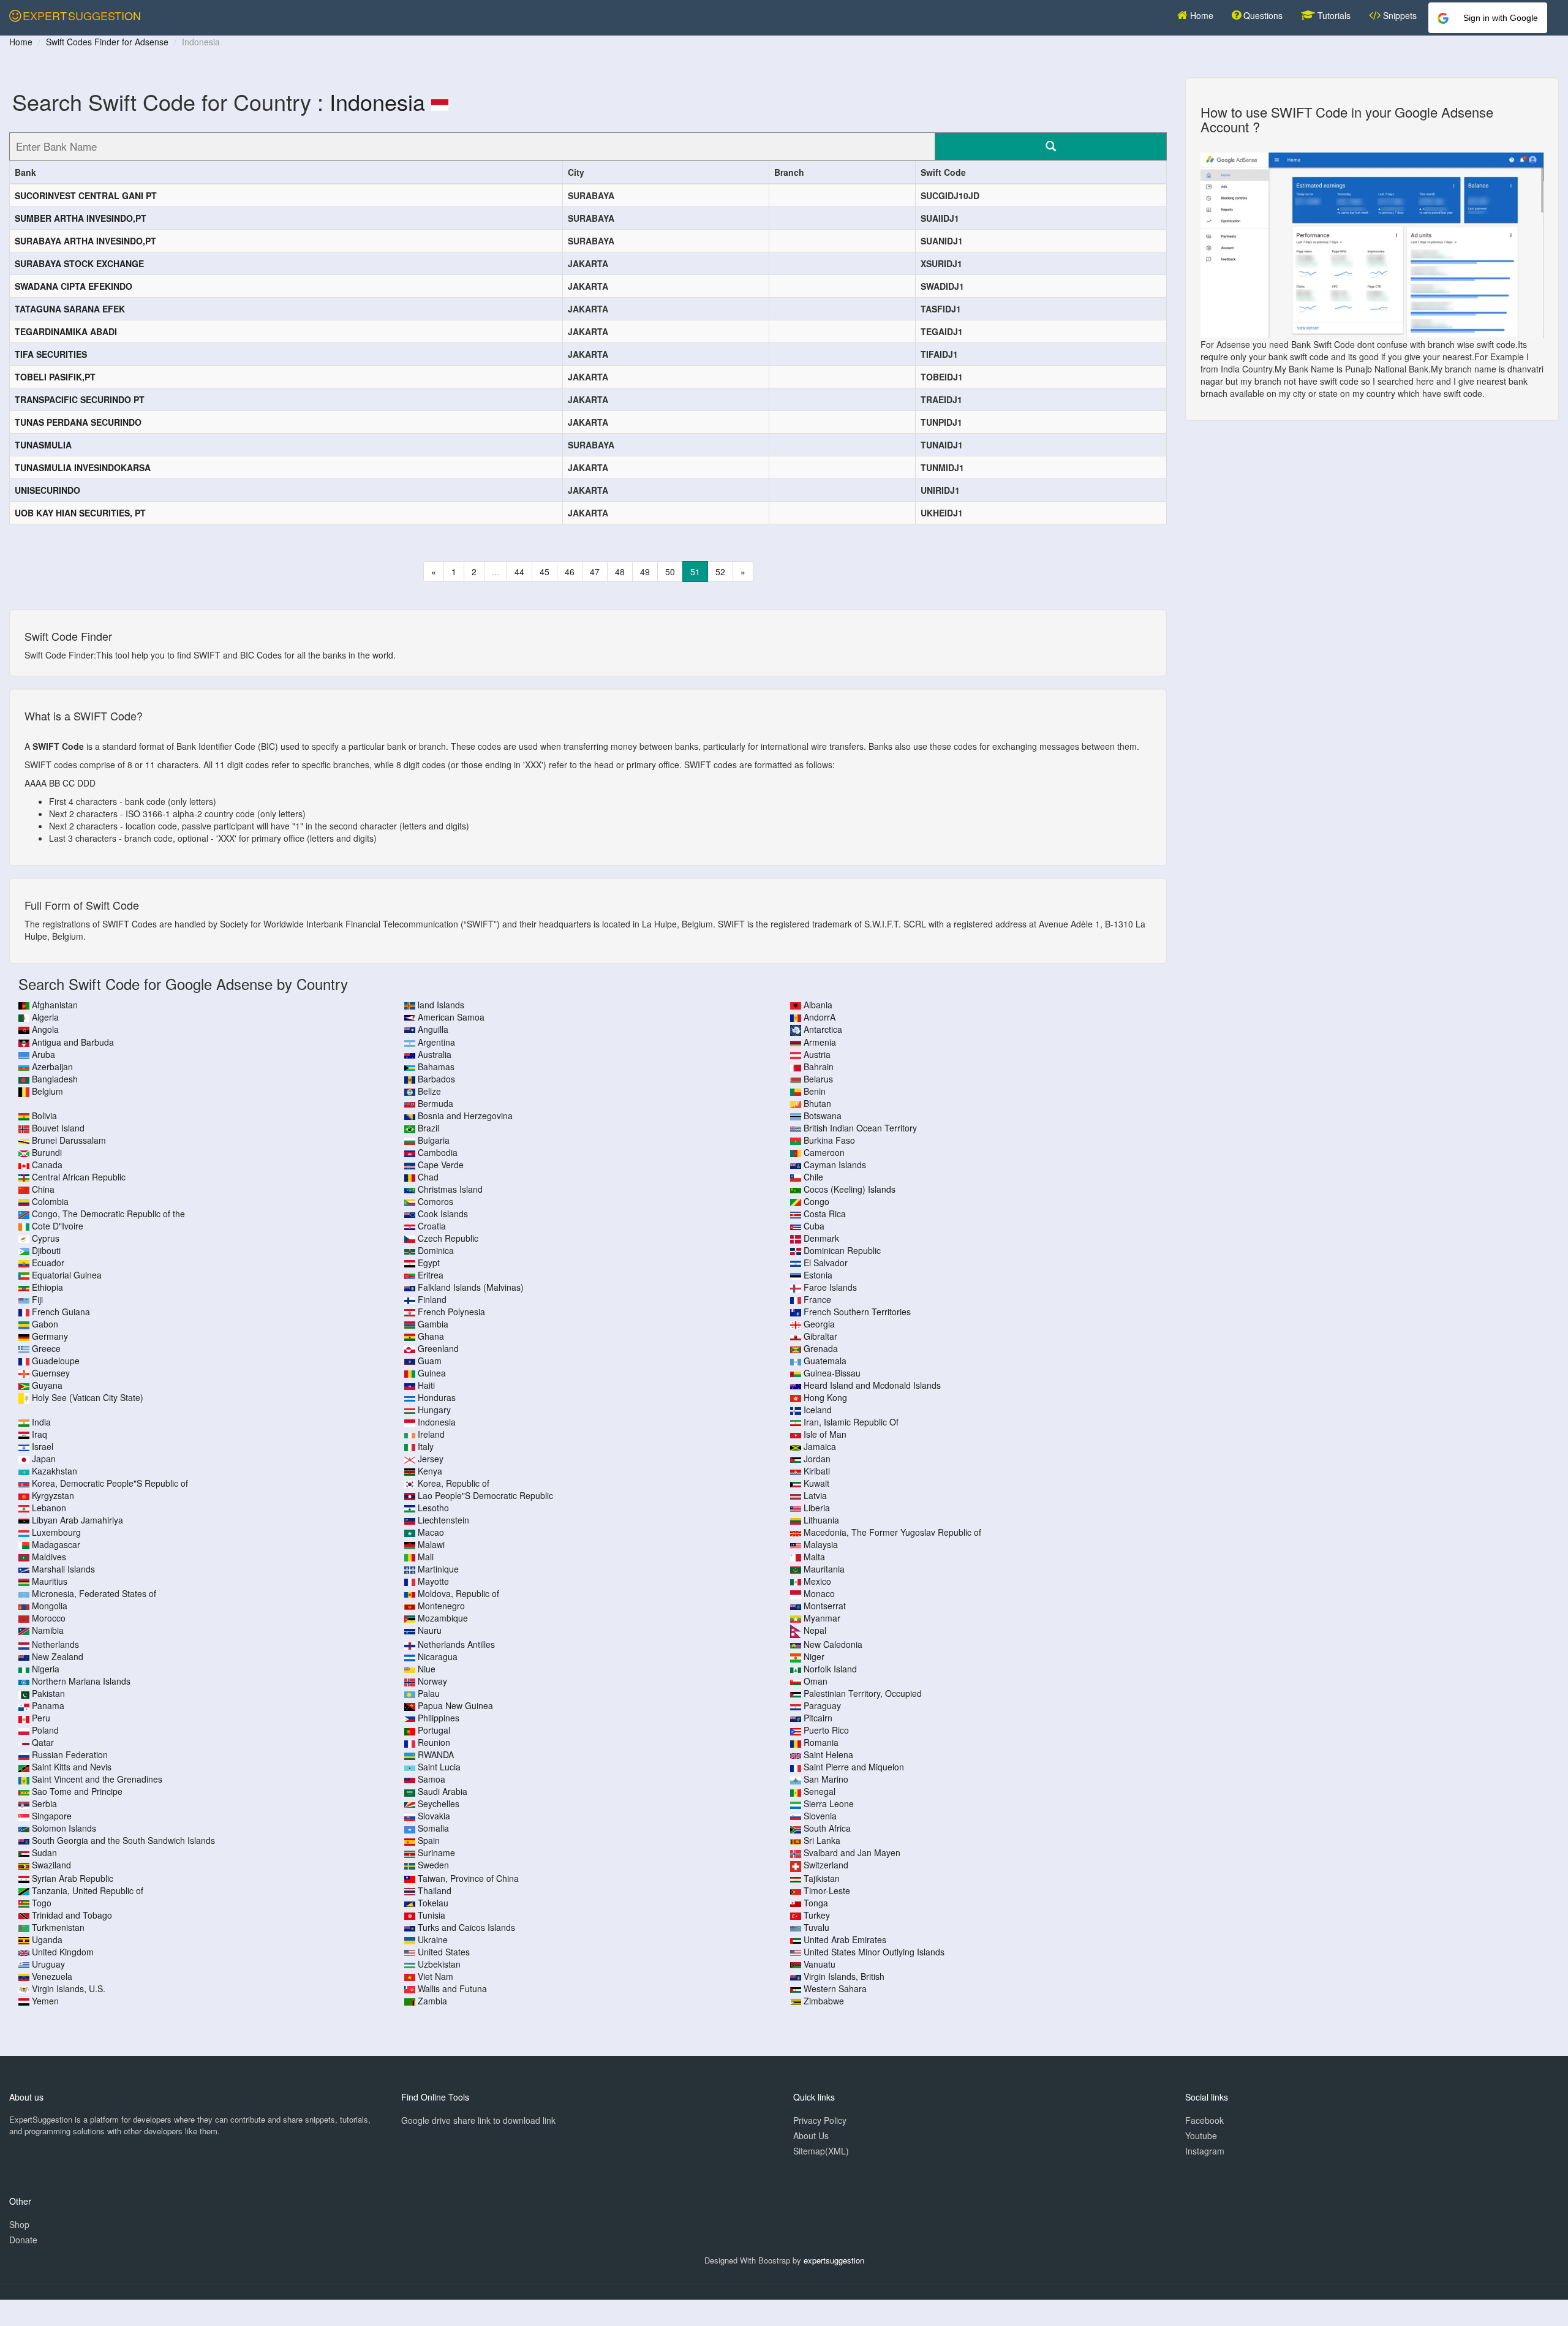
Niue (427, 1669)
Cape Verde (441, 1165)
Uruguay (48, 1964)
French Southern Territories (857, 1312)
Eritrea (431, 1275)
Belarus (818, 1079)
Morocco (49, 1618)
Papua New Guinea (455, 1705)
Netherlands (55, 1644)
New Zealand (58, 1656)
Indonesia (377, 101)
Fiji (37, 1299)
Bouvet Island (58, 1128)
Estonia (818, 1275)
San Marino (826, 1779)
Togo (42, 1903)
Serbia (44, 1803)
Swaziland (51, 1865)
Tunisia (432, 1915)
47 (595, 572)
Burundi (47, 1152)
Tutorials (1333, 15)
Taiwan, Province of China (468, 1878)
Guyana (47, 1385)
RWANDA (436, 1754)
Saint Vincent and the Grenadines (97, 1779)
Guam (430, 1361)
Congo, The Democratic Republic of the (108, 1214)
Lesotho (433, 1508)
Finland (432, 1299)
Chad (428, 1177)
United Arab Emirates (845, 1939)
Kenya (430, 1471)
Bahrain (819, 1067)
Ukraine (433, 1939)
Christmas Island (450, 1189)
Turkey (817, 1915)
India (41, 1422)
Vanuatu (820, 1964)
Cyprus (46, 1238)
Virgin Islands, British (844, 1976)
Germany (50, 1336)
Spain (429, 1840)
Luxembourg (56, 1532)
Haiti (426, 1385)
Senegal (820, 1791)
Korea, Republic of (454, 1483)
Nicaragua (438, 1656)
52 (720, 572)
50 (670, 572)
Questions (1262, 15)
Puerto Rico (826, 1730)
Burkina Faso (829, 1140)
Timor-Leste (827, 1890)
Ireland (431, 1434)
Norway (432, 1681)
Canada (47, 1165)
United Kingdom (63, 1952)
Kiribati (817, 1471)
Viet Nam (435, 1976)
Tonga (816, 1903)
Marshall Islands (63, 1569)
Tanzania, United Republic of (88, 1890)
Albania (818, 1005)
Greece (46, 1348)
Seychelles (439, 1803)
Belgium (47, 1091)
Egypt (429, 1263)
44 (519, 572)
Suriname (436, 1852)
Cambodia (438, 1152)
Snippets (1399, 15)
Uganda (47, 1939)
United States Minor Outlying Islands (874, 1952)
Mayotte (433, 1581)
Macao (431, 1532)
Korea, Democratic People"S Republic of (110, 1483)
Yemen (45, 2001)
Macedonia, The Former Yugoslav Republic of (892, 1532)
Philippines (439, 1718)
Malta (814, 1557)
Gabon (45, 1324)
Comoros (435, 1201)
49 (645, 572)
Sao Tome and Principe (77, 1791)
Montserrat (825, 1606)
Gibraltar (820, 1336)
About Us (811, 2135)
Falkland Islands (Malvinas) (471, 1287)
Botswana (823, 1116)
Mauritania (824, 1569)
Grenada (821, 1348)
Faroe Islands (830, 1287)
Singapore (52, 1816)
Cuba (814, 1226)
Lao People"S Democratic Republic (485, 1495)
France (817, 1299)
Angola (45, 1029)
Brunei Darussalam (69, 1140)
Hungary (434, 1410)
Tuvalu (816, 1927)
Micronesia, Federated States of (94, 1593)
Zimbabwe (824, 2001)
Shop (19, 2224)
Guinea (432, 1373)
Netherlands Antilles (456, 1644)
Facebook (1204, 2120)
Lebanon (49, 1508)
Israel (43, 1446)
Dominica (436, 1250)
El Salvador (826, 1263)
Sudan (44, 1852)
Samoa (432, 1779)
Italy (426, 1446)
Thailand (435, 1890)
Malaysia (821, 1544)
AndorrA (820, 1017)
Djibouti (46, 1250)
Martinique (438, 1569)
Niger (814, 1656)
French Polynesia (451, 1312)
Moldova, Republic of (458, 1593)
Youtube (1201, 2135)
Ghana (431, 1336)
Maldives (49, 1557)
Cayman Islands (835, 1165)
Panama (48, 1705)
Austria (817, 1054)
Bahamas (436, 1067)
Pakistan (48, 1693)
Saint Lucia (439, 1767)
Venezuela (52, 1976)
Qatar (43, 1742)
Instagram (1205, 2151)
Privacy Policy (820, 2120)
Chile (813, 1177)
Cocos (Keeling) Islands (850, 1189)
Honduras (437, 1397)
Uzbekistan (439, 1964)
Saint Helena (828, 1754)
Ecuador (48, 1263)
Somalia (433, 1828)
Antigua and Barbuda (73, 1042)
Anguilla (433, 1029)
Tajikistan (822, 1878)
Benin (815, 1091)
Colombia (50, 1201)
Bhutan (817, 1103)
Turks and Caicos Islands (466, 1927)
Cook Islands (443, 1214)
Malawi (431, 1544)
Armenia (820, 1042)
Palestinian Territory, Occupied (863, 1693)
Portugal (434, 1730)
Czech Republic (448, 1238)
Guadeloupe (56, 1361)
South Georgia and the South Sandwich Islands (123, 1840)
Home (1200, 15)
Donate (23, 2240)
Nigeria (46, 1669)
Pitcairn (818, 1718)
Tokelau (433, 1903)
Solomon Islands (64, 1828)
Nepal (815, 1630)
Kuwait (816, 1483)
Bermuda (435, 1103)
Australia (435, 1054)
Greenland (438, 1348)
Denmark (821, 1238)
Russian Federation (70, 1754)
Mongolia (50, 1606)
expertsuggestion (834, 2260)
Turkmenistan (58, 1927)
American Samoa (451, 1017)
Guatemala (825, 1361)
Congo (816, 1201)
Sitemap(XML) (821, 2151)
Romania (821, 1742)
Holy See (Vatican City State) (88, 1397)
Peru (41, 1718)
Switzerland (826, 1865)
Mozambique (443, 1618)
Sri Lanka (822, 1840)
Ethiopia (47, 1287)
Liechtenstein (443, 1520)
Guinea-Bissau (832, 1373)
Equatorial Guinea (67, 1275)
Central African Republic (79, 1177)
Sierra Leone (829, 1803)
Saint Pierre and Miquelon (854, 1767)
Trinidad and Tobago (72, 1915)
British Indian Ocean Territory (860, 1128)
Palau (429, 1693)
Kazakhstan (55, 1471)
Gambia (433, 1324)
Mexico (817, 1581)
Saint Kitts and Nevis (72, 1767)
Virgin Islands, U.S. (69, 1988)
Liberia (817, 1508)
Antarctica (823, 1029)
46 (570, 572)
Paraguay (822, 1705)
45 (545, 572)
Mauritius (50, 1581)
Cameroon (824, 1152)
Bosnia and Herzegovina (465, 1116)
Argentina (436, 1042)
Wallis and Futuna (452, 1988)
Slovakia (434, 1816)
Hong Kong (825, 1397)
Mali (426, 1557)
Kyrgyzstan (53, 1495)
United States (444, 1952)
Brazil (428, 1128)
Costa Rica (825, 1214)
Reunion (434, 1742)
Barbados (436, 1079)
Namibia (48, 1630)
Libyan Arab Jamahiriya (77, 1520)
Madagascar (56, 1544)
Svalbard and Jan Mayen (852, 1852)
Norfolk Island (830, 1669)
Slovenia (820, 1816)
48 (620, 572)
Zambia (432, 2001)
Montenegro (441, 1606)
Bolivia (44, 1116)
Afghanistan (55, 1005)
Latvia (815, 1495)
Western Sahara (835, 1988)
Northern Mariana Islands (81, 1681)
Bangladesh (55, 1079)
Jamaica (820, 1446)
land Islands (441, 1005)
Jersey (431, 1459)
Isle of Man (825, 1434)
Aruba (43, 1054)
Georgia (819, 1324)
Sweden (433, 1865)
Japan (44, 1459)
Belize (429, 1091)
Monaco (819, 1593)
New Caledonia (833, 1644)
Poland (45, 1730)
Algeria (45, 1017)
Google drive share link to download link (478, 2120)
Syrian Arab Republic (73, 1878)
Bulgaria (434, 1140)
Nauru (430, 1630)
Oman (816, 1681)
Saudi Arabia (443, 1791)
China (43, 1189)
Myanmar (822, 1618)
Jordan (817, 1459)
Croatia (432, 1226)
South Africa (827, 1828)
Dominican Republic (842, 1250)
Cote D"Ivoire (58, 1226)
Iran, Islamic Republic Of (851, 1422)
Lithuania (821, 1520)
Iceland (818, 1410)
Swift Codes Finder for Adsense (107, 42)
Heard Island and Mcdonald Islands (872, 1385)
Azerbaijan (52, 1067)
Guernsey (51, 1373)
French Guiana (61, 1312)
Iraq (40, 1434)
